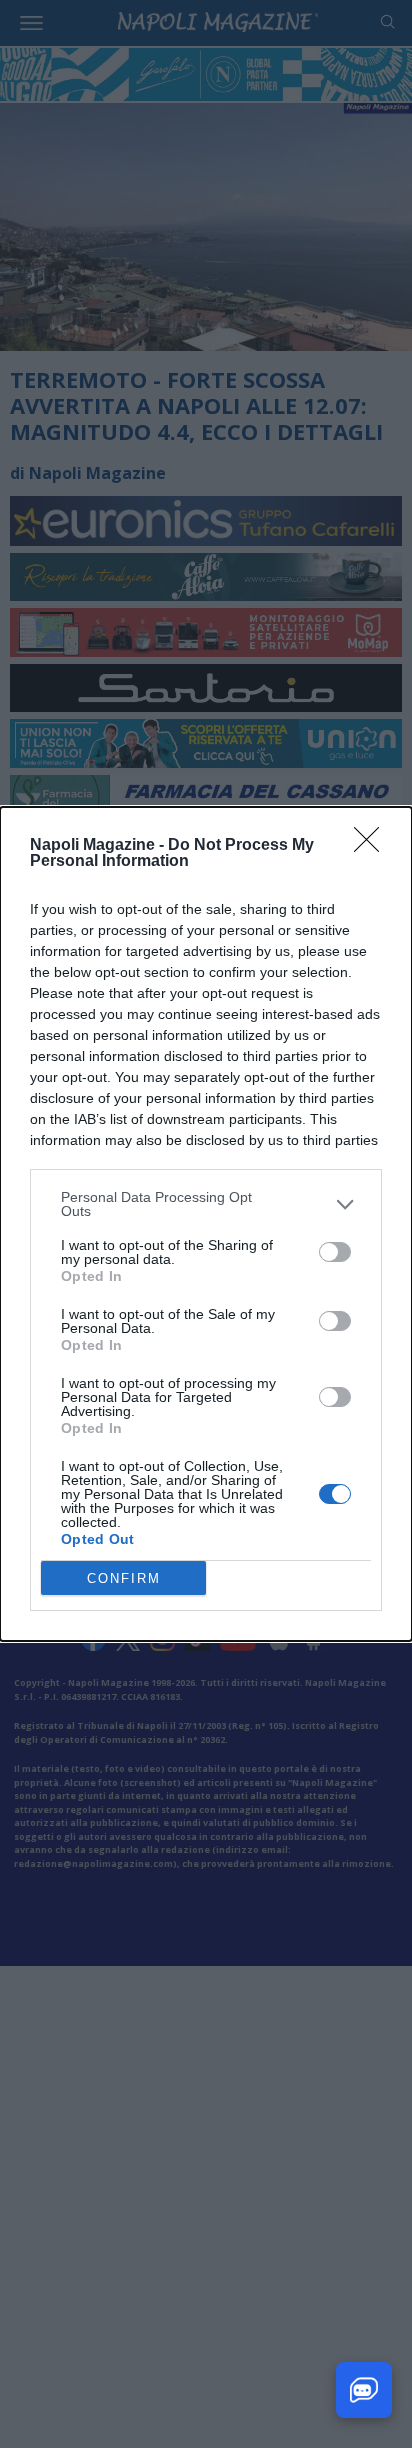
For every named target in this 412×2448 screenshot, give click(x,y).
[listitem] (206, 1204)
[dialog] (206, 1224)
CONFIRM (124, 1578)
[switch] (335, 1252)
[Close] (373, 846)
